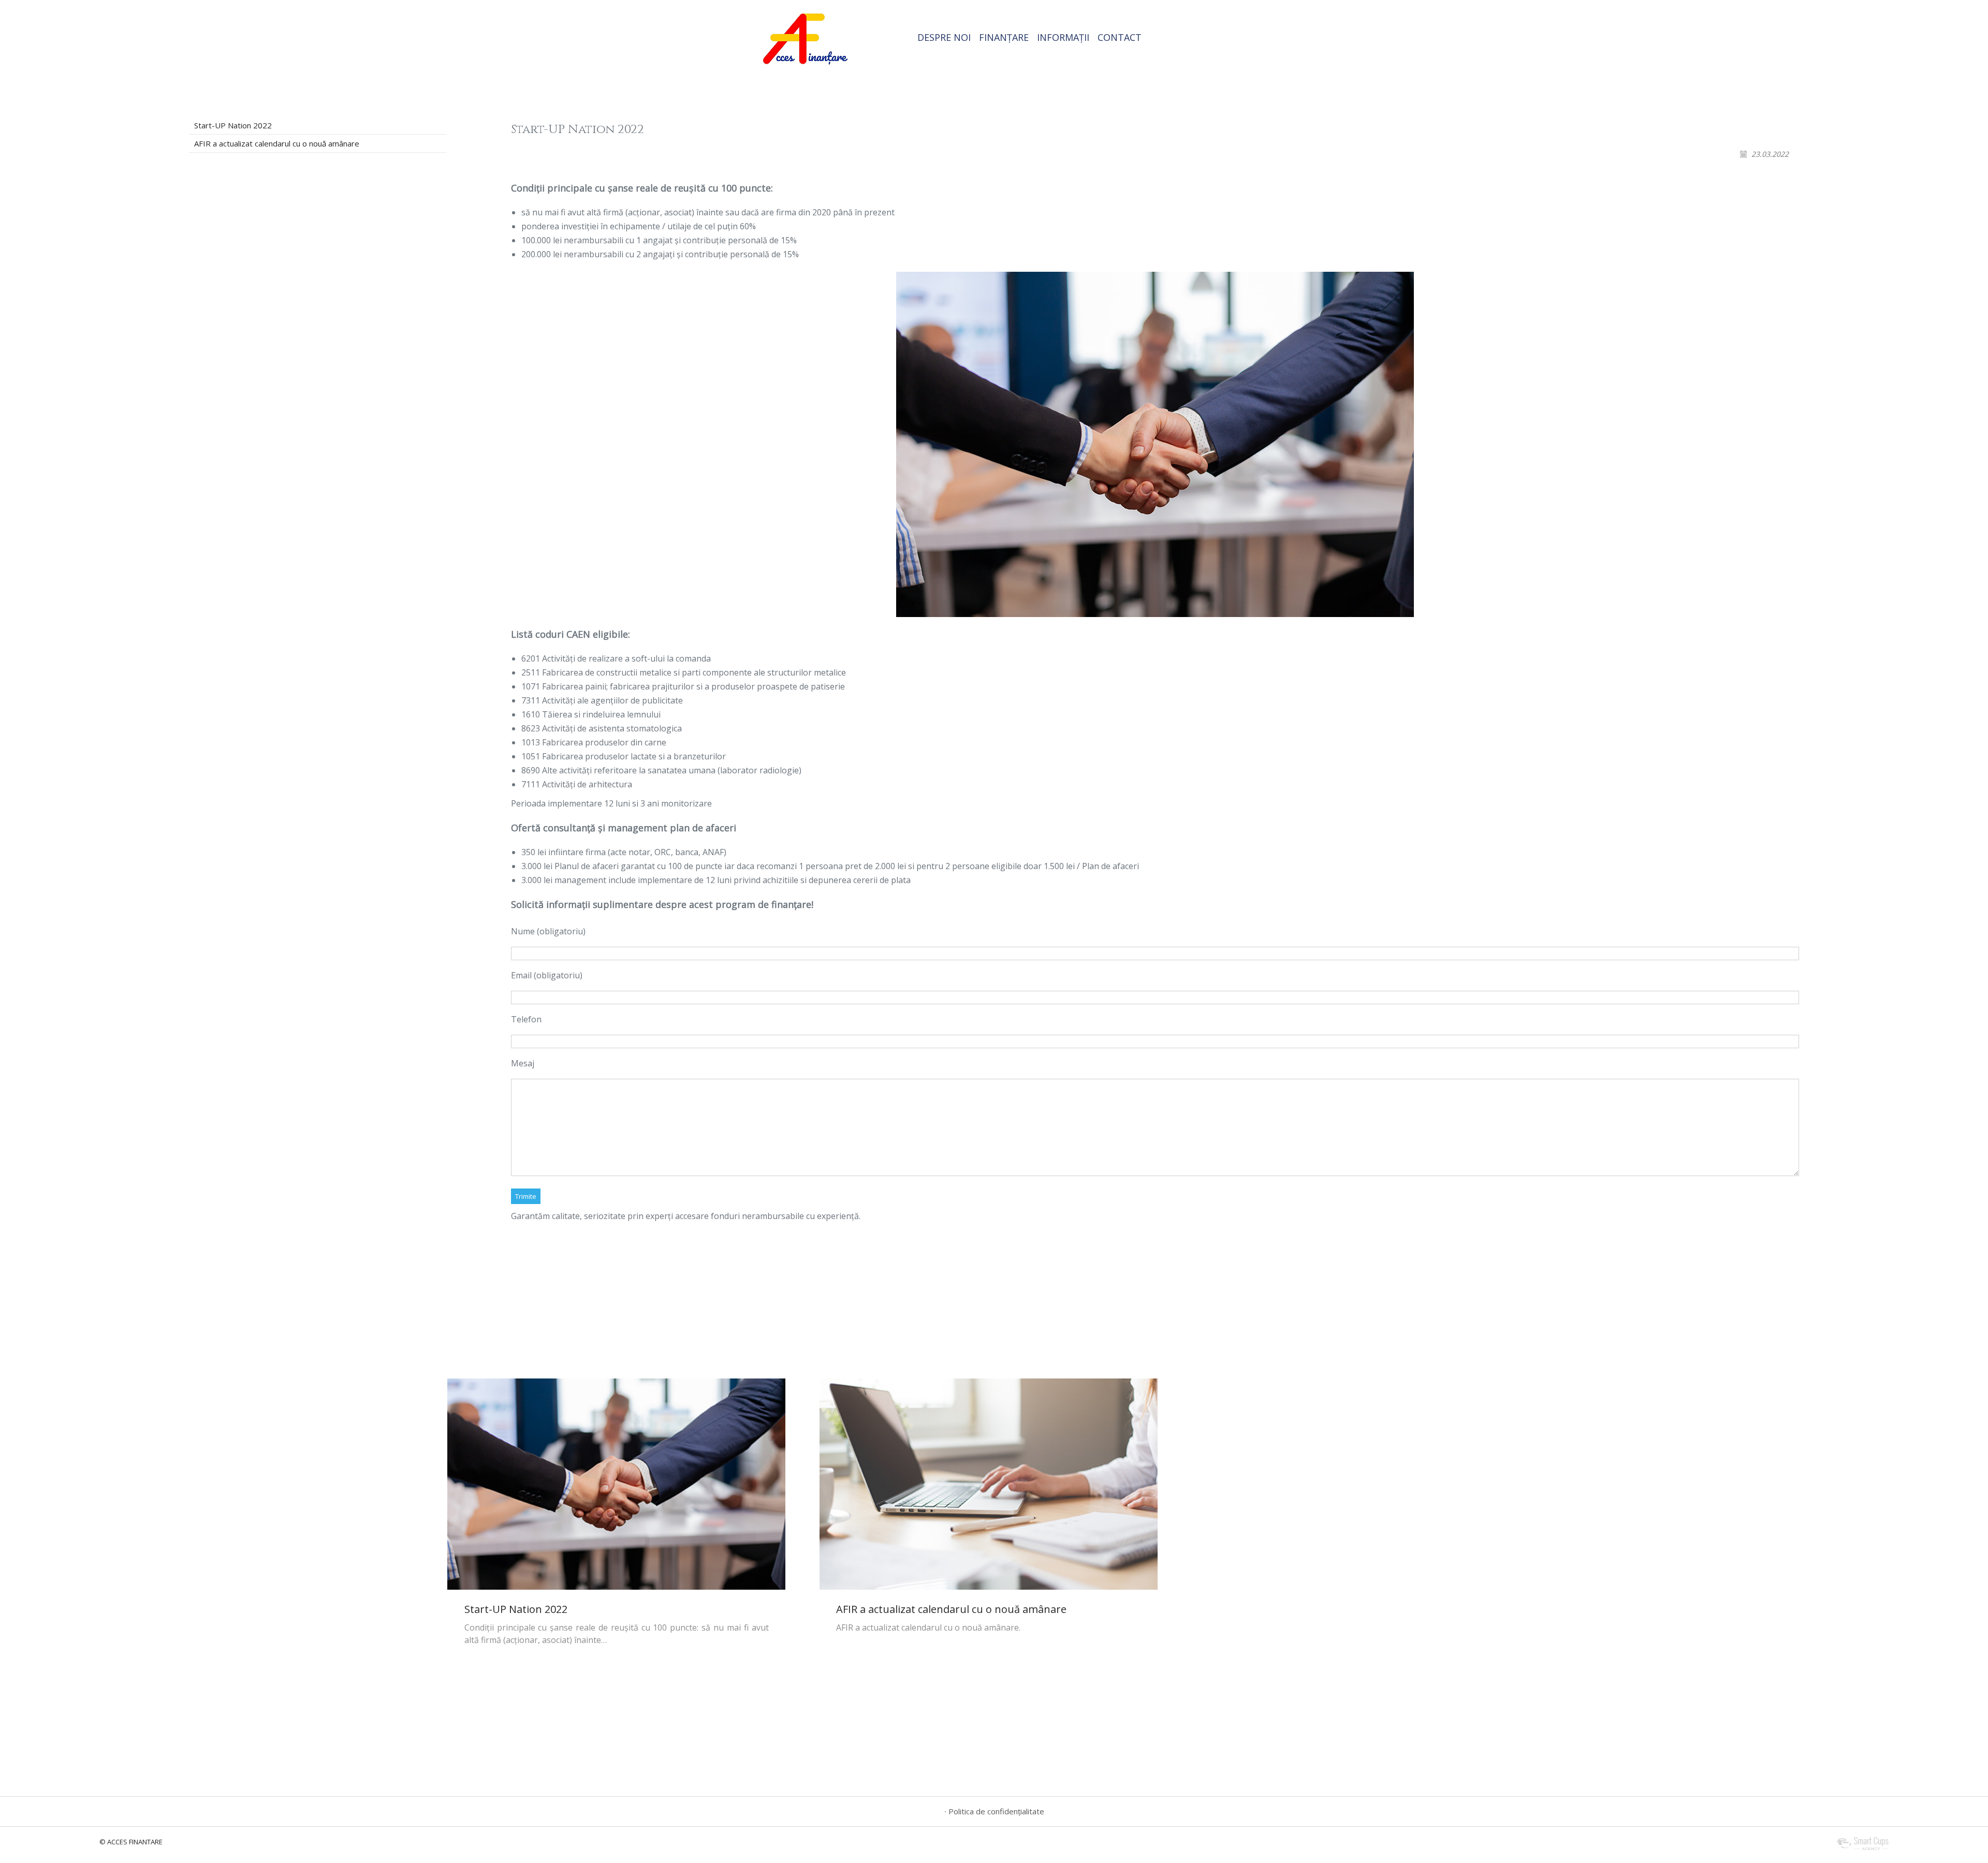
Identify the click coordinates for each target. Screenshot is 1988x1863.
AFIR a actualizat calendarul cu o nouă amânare (277, 143)
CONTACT (1120, 37)
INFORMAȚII (1063, 37)
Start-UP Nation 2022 (233, 125)
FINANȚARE (1004, 37)
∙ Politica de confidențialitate (994, 1811)
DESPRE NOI (944, 37)
